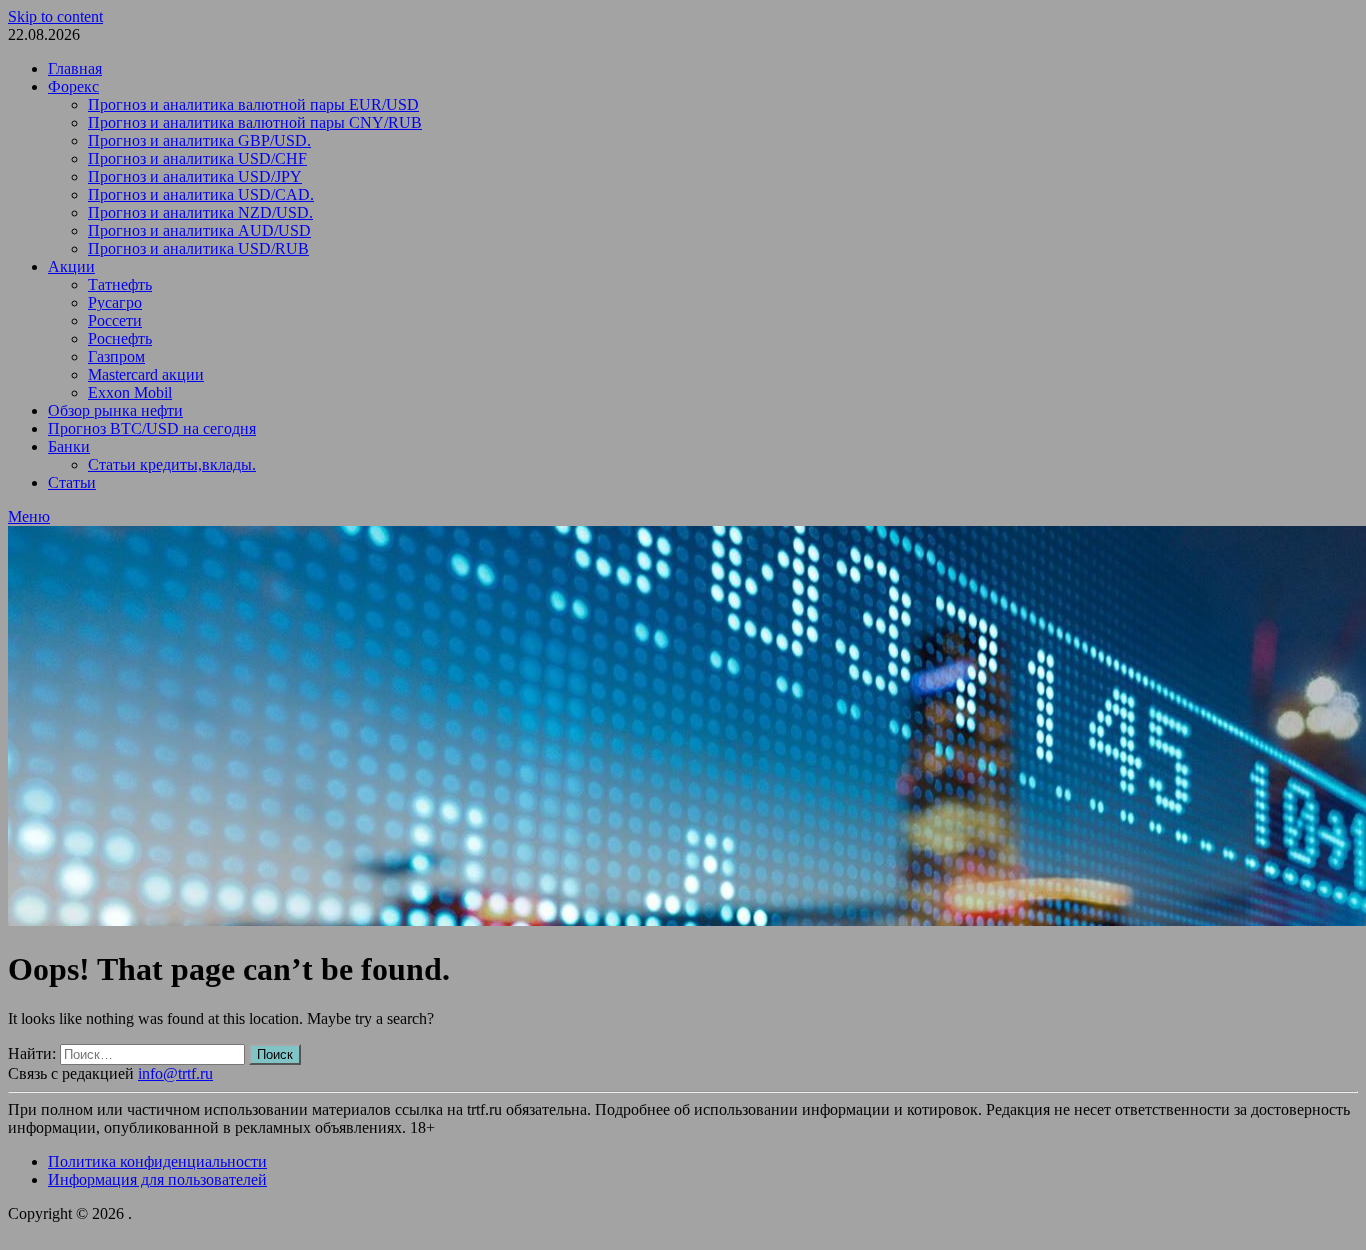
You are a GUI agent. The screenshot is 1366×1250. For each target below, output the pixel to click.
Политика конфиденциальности (157, 1161)
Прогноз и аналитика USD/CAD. (201, 194)
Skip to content (55, 16)
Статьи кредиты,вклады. (172, 464)
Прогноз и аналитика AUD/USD (199, 230)
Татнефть (120, 284)
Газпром (116, 356)
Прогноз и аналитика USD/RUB (198, 248)
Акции (71, 266)
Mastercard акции (146, 374)
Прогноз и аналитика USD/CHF (197, 158)
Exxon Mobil (130, 392)
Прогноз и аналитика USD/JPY (195, 176)
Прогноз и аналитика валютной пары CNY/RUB (255, 122)
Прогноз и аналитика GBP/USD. (199, 140)
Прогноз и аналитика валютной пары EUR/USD (253, 104)
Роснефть (120, 338)
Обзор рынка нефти (115, 410)
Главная (75, 68)
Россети (115, 320)
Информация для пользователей (157, 1179)
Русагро (115, 302)
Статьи (72, 482)
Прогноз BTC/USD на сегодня (152, 428)
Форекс (73, 86)
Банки (69, 446)
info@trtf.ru (175, 1073)
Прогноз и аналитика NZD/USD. (200, 212)
